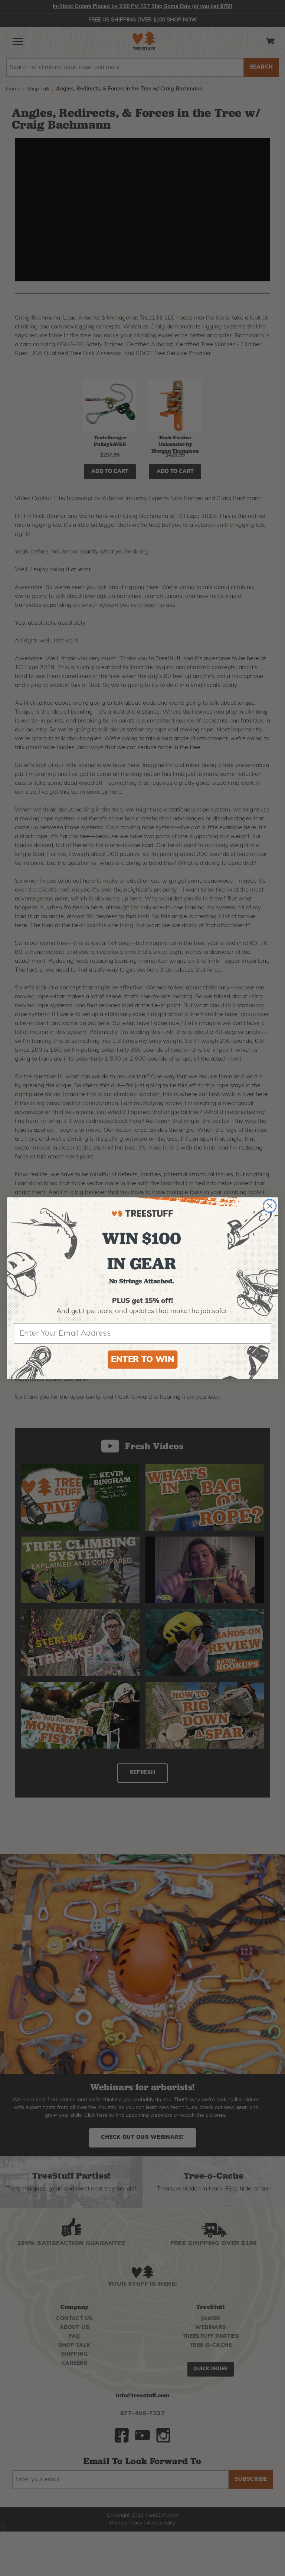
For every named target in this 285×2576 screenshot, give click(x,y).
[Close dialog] (270, 1206)
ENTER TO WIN (142, 1360)
